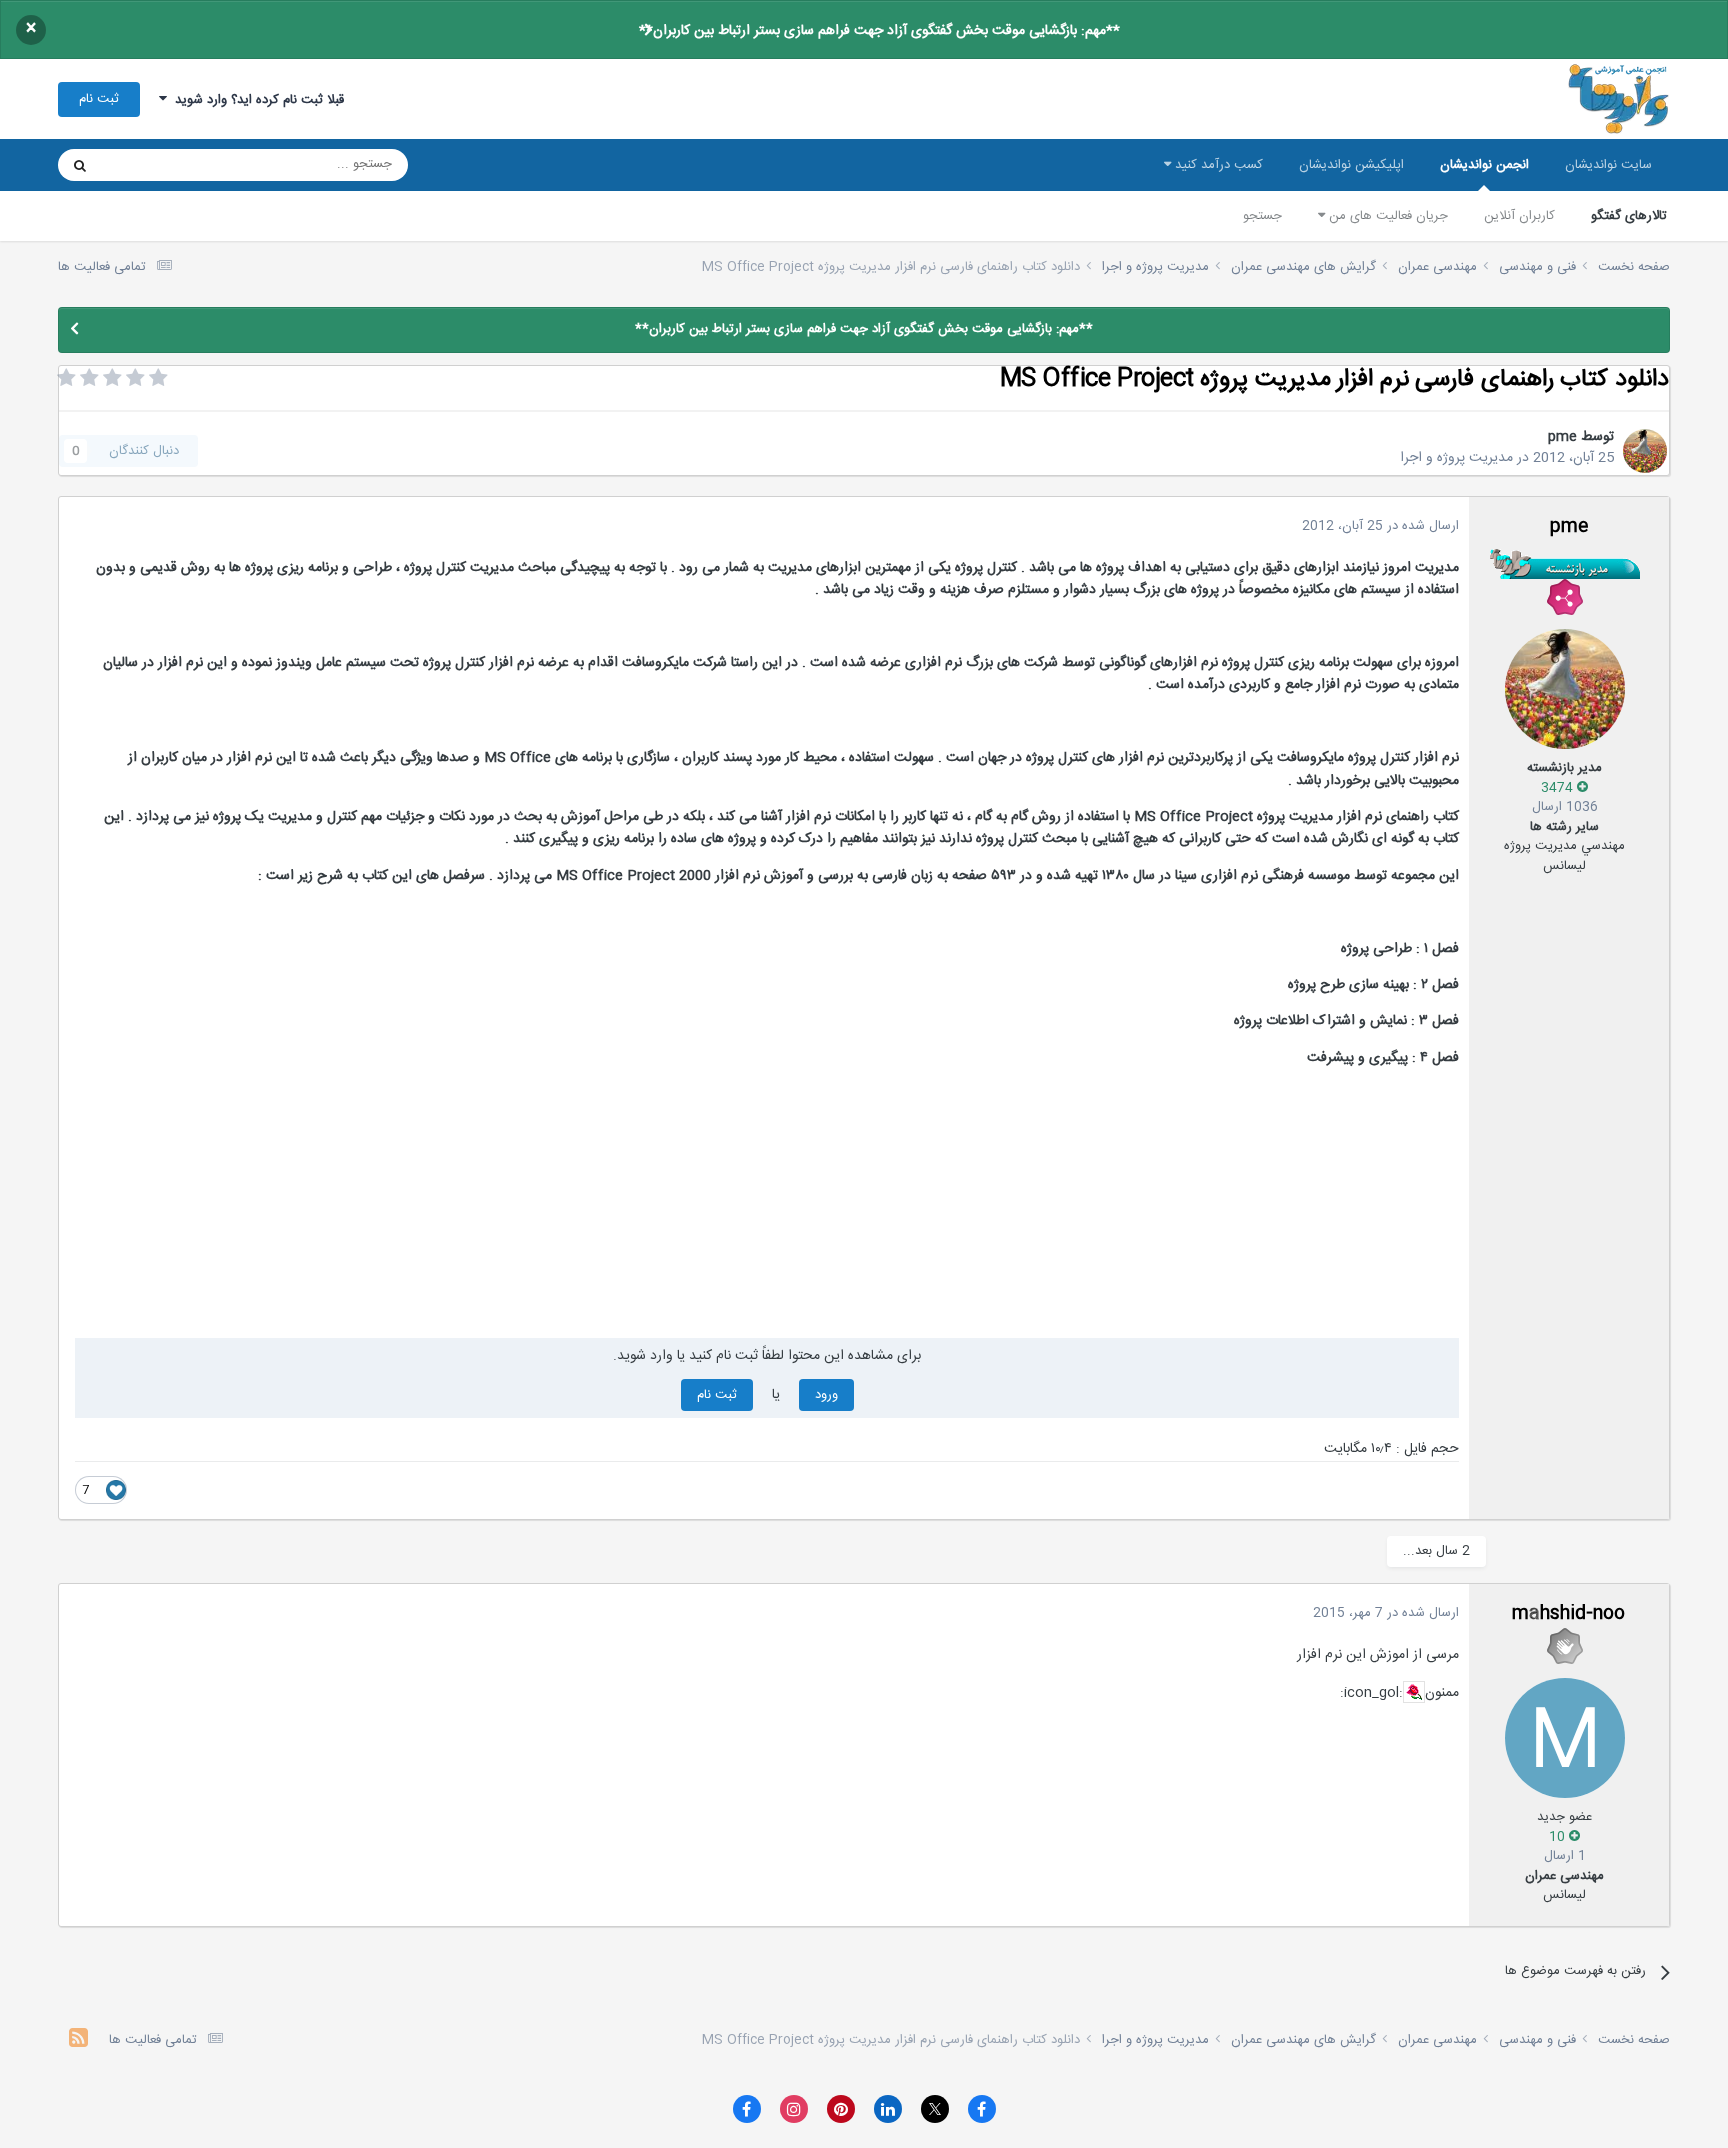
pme (1562, 437)
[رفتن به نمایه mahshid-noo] (1565, 1738)
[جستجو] (80, 165)
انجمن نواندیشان (1484, 165)
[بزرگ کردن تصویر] (1414, 1692)
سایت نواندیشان (1608, 165)
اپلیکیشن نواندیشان (1351, 165)
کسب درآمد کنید (1217, 165)
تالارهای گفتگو (1629, 216)
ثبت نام (99, 99)
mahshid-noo (1568, 1614)
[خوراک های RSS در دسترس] (78, 2040)
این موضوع (156, 165)
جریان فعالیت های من (1386, 216)
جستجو (1262, 216)
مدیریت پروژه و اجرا (1456, 458)
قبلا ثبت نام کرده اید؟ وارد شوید (255, 100)
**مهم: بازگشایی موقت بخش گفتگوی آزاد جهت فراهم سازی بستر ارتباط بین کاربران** (879, 31)
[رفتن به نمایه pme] (1645, 451)
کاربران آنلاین (1519, 216)
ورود (826, 1395)
